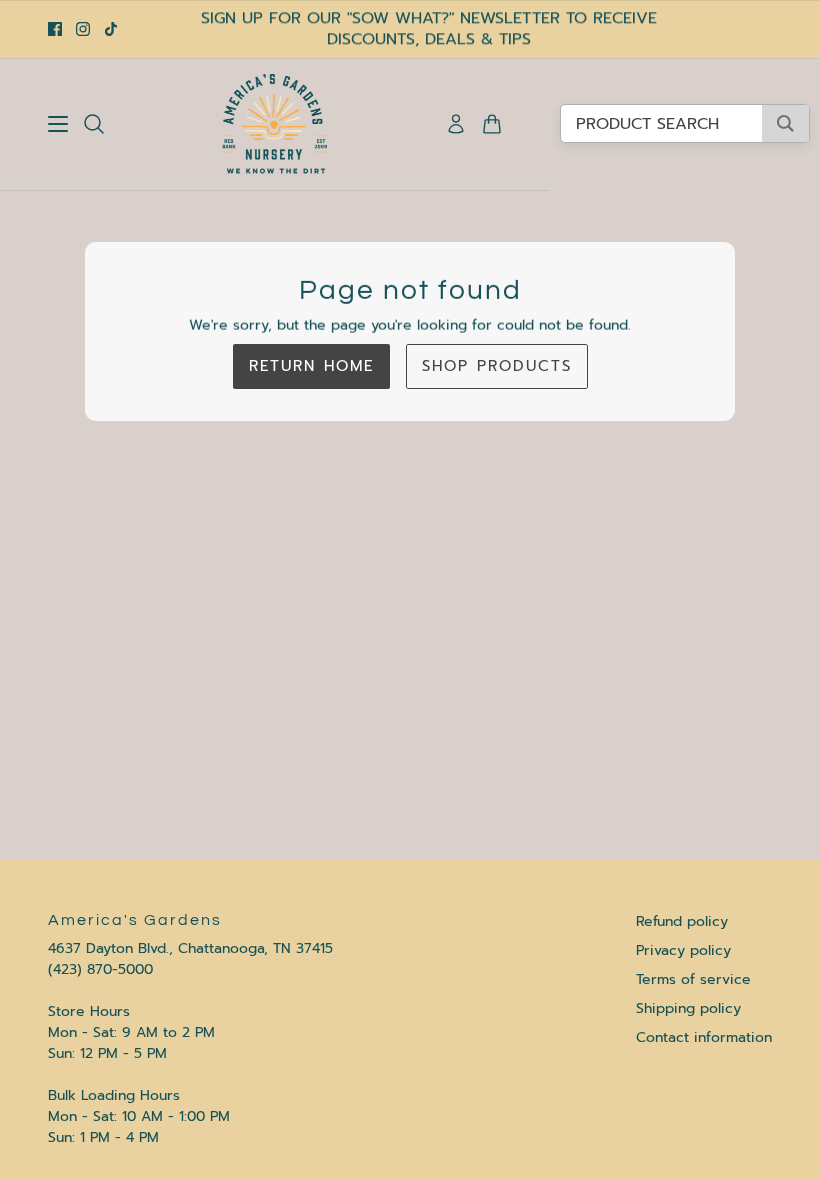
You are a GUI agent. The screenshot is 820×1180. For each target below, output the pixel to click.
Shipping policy (688, 1008)
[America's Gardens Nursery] (275, 124)
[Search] (94, 124)
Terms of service (693, 979)
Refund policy (682, 921)
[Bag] (492, 124)
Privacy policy (683, 950)
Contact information (704, 1037)
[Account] (456, 124)
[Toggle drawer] (58, 124)
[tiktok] (111, 29)
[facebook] (55, 29)
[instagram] (83, 29)
